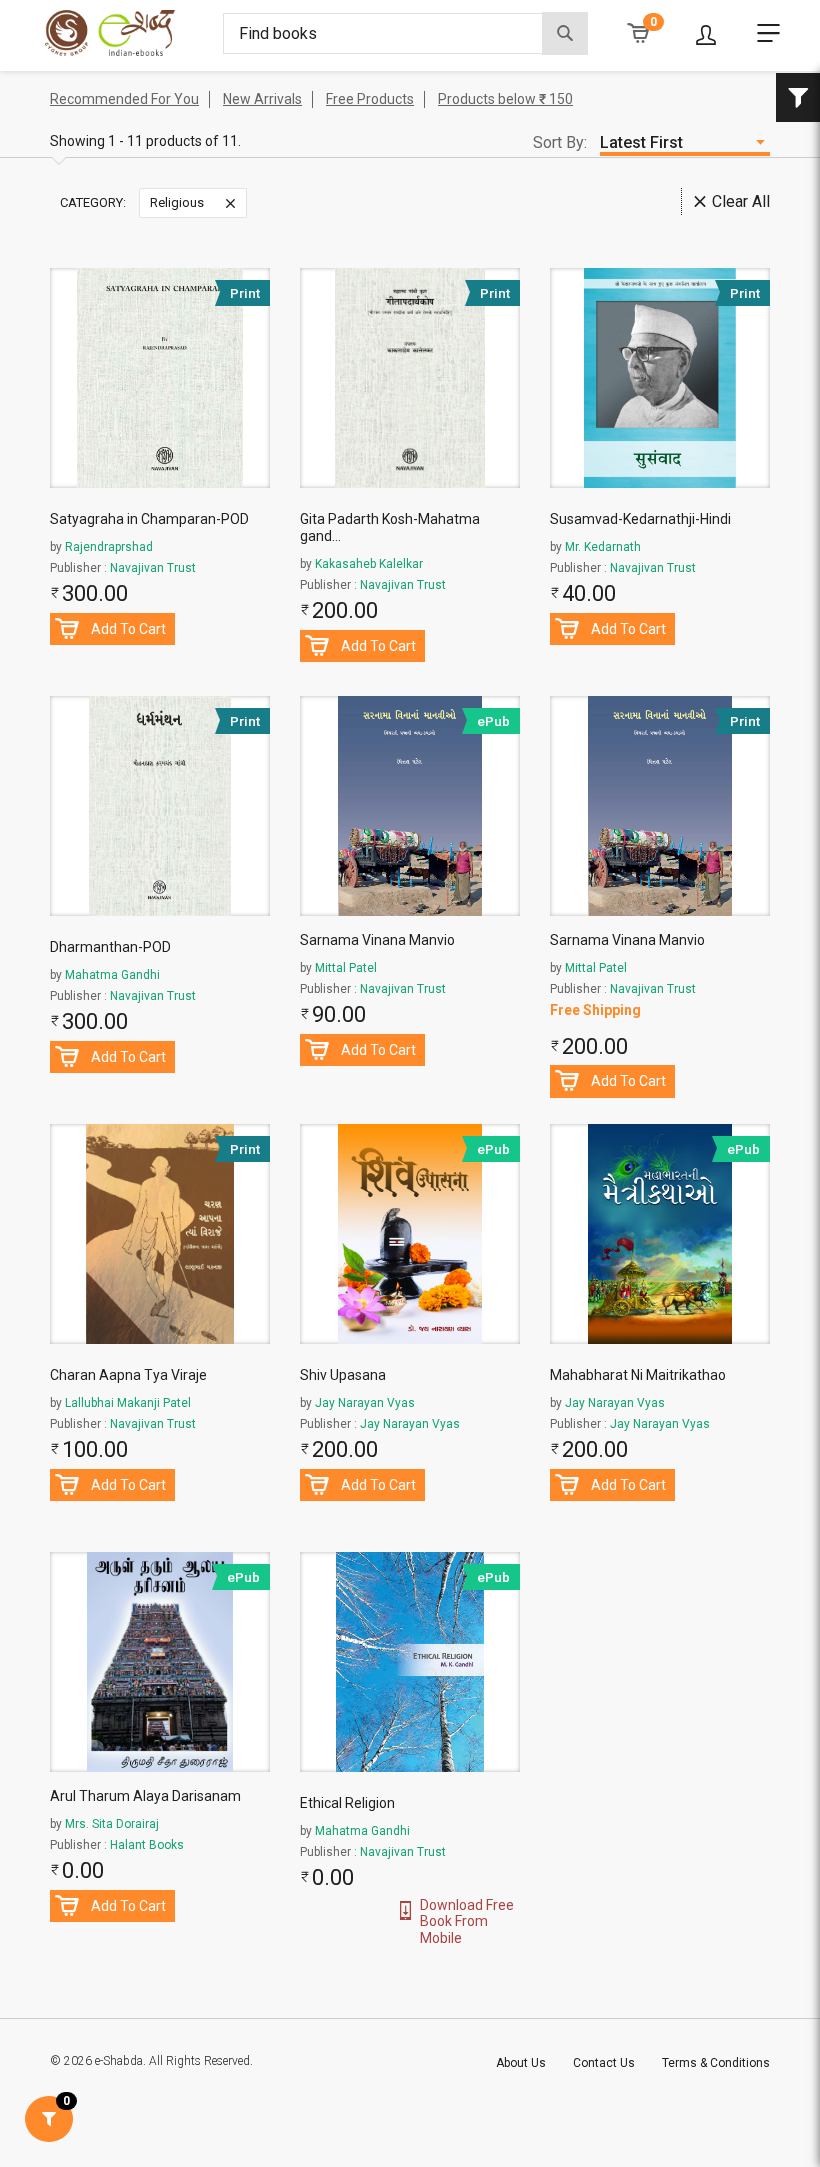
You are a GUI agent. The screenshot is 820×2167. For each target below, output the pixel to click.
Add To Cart (128, 629)
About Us (521, 2063)
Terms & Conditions (716, 2063)
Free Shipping (595, 1010)
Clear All (741, 201)
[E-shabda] (126, 33)
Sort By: (560, 142)
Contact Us (604, 2063)
